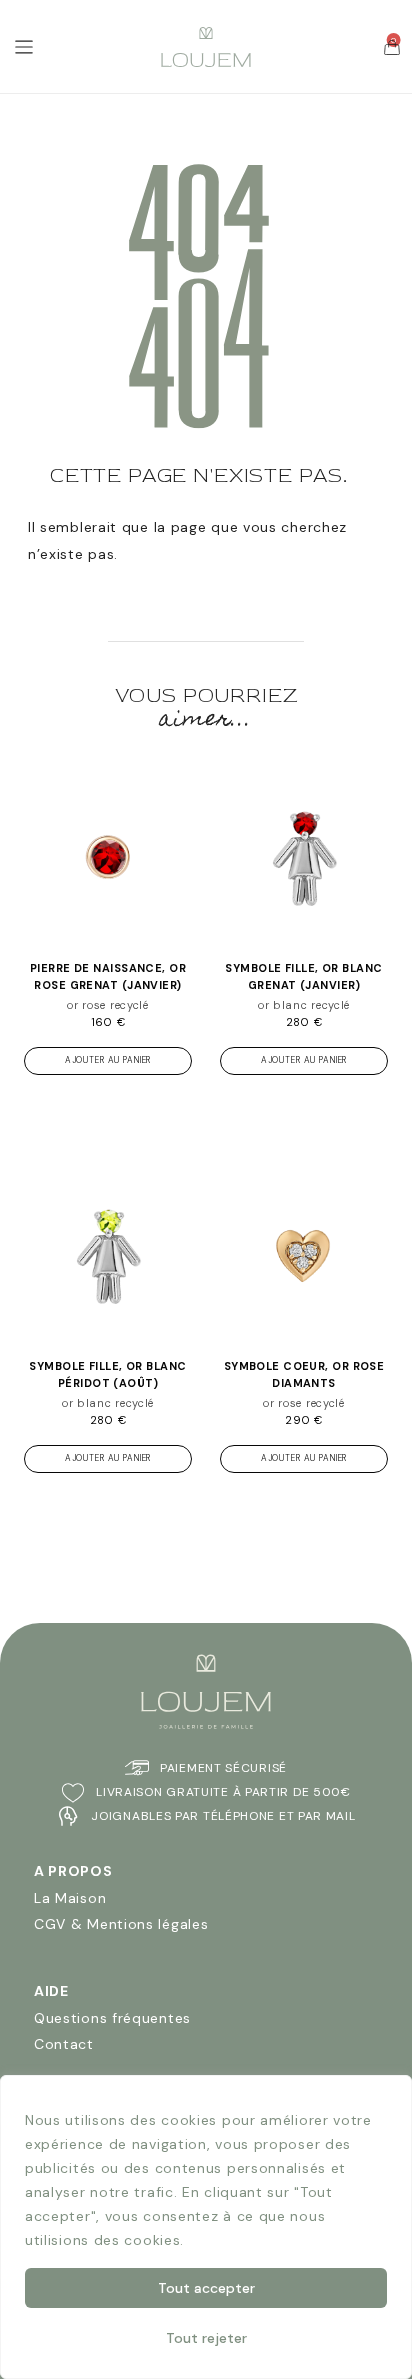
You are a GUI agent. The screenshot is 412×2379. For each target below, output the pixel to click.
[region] (206, 2227)
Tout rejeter (206, 2338)
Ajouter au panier (108, 1060)
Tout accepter (206, 2288)
